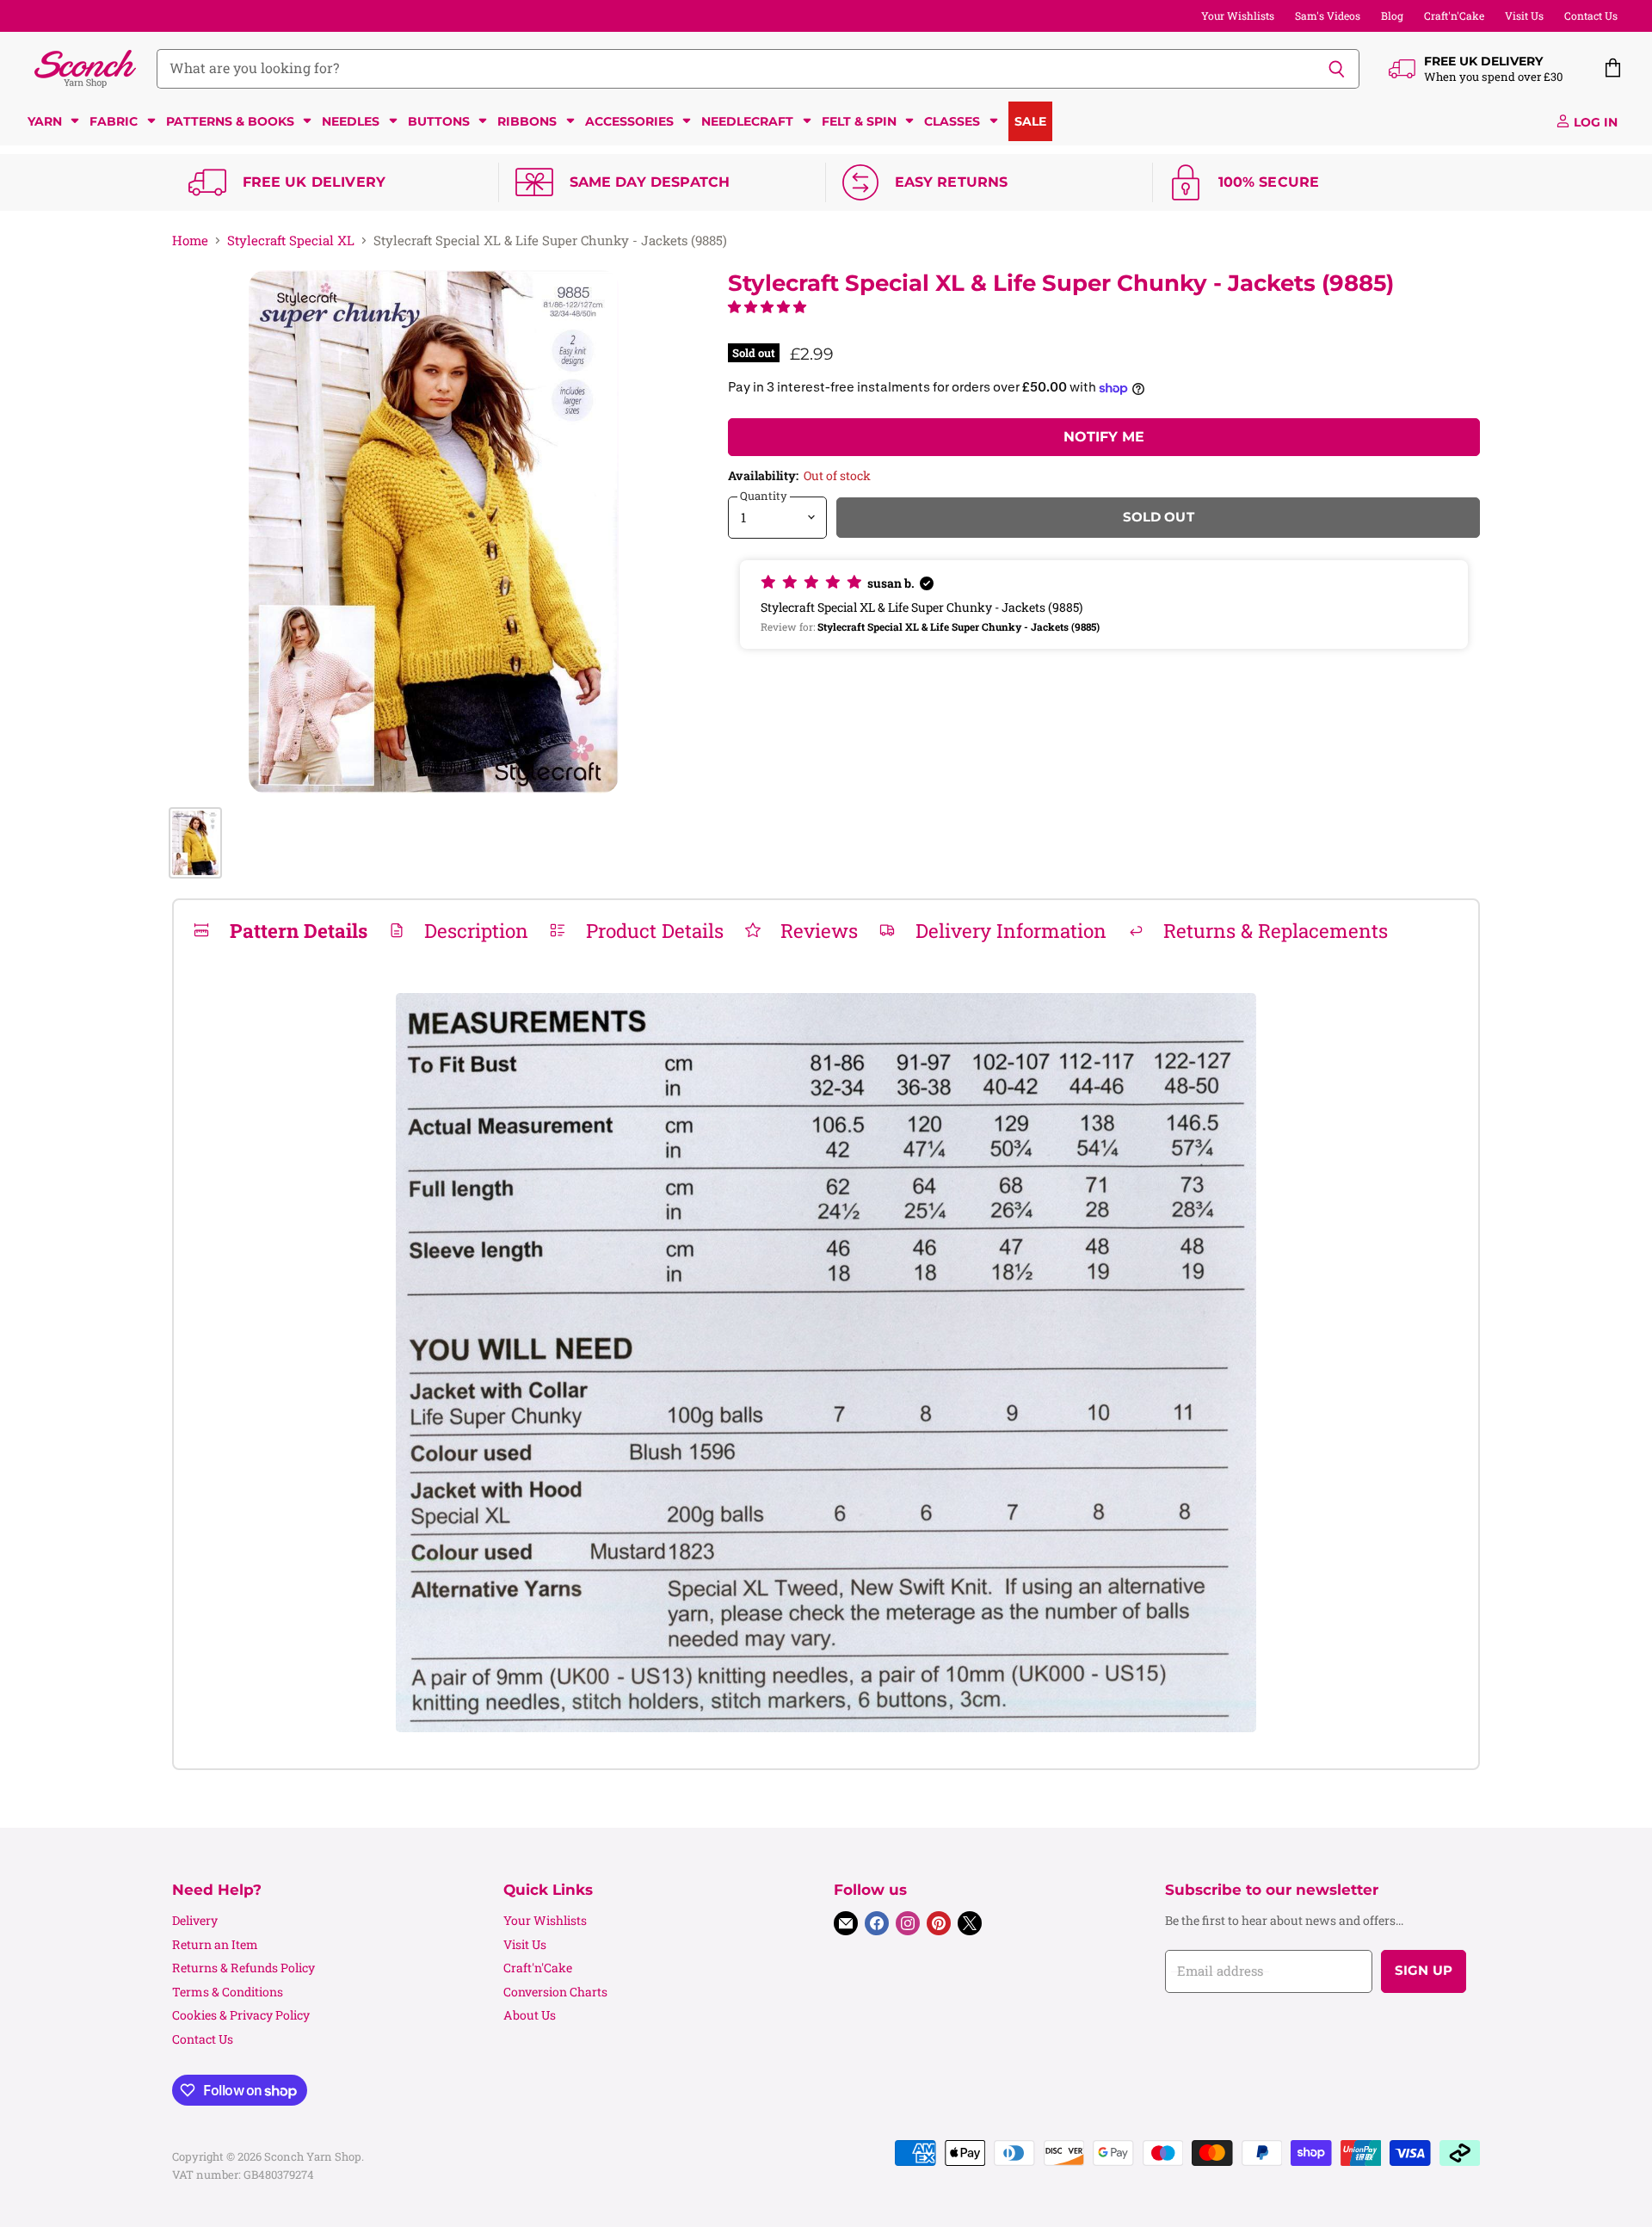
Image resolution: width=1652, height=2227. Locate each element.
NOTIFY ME (1104, 437)
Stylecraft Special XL (291, 241)
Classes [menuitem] (952, 121)
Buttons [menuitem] (439, 121)
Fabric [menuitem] (114, 121)
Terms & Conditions (228, 1992)
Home (190, 241)
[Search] (1337, 69)
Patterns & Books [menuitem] (230, 121)
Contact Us (1591, 15)
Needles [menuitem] (351, 121)
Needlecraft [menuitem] (747, 121)
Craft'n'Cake (1454, 15)
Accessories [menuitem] (629, 121)
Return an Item (215, 1944)
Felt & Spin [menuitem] (859, 121)
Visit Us (1524, 15)
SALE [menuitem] (1030, 121)
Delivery (195, 1920)
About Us (530, 2015)
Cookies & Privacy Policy (241, 2015)
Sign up (1424, 1971)
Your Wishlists (1238, 15)
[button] (767, 306)
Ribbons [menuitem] (527, 121)
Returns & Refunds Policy (243, 1968)
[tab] (280, 930)
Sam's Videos (1328, 15)
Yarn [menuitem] (45, 121)
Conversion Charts (555, 1992)
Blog (1392, 15)
